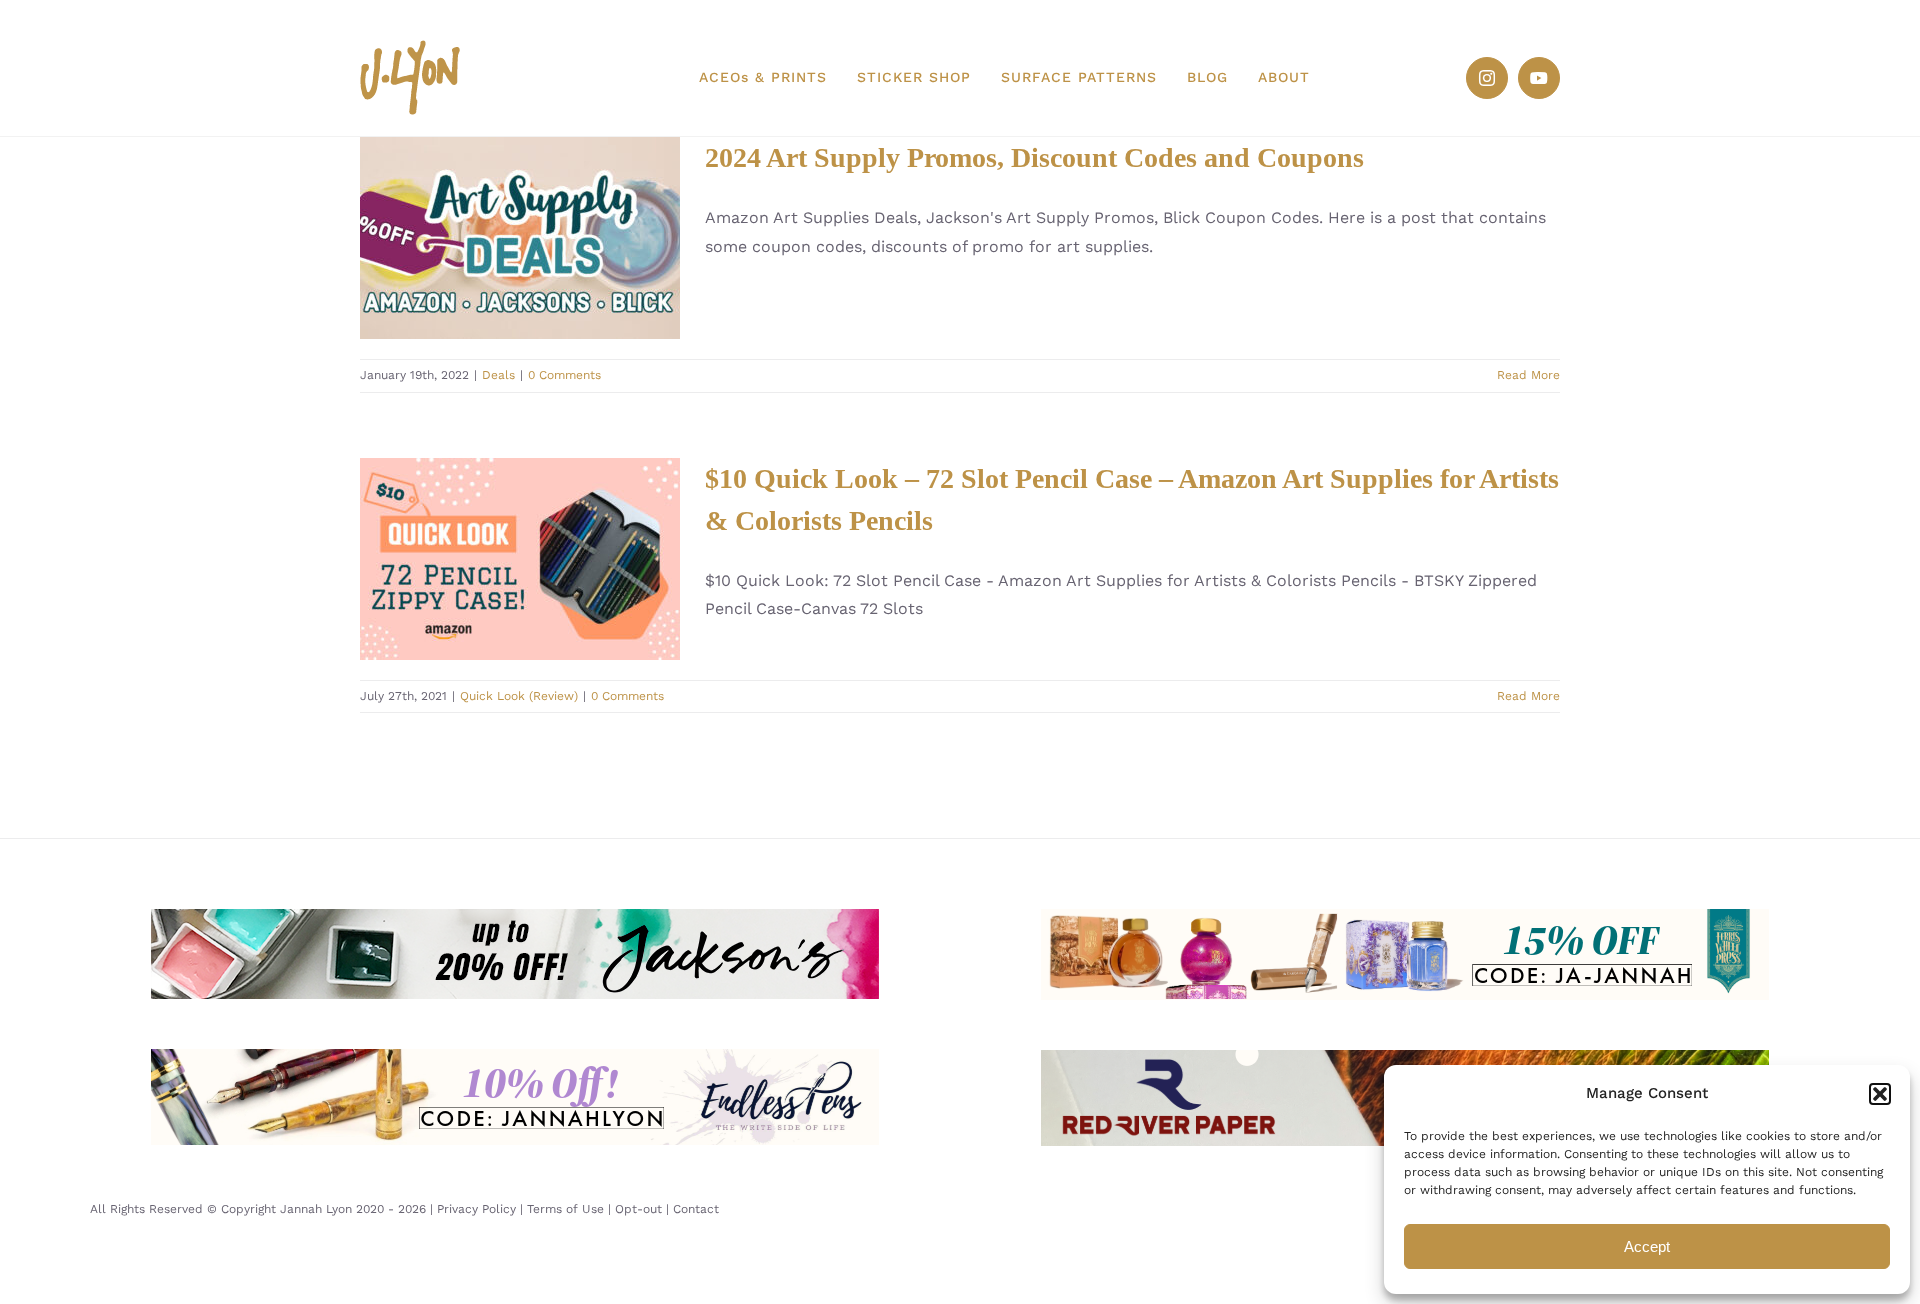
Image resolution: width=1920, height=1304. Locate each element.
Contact (696, 1209)
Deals (498, 375)
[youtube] (1539, 78)
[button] (1880, 1094)
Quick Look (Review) (519, 696)
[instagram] (1487, 78)
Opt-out (638, 1209)
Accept (1647, 1246)
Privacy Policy (476, 1209)
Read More (1528, 375)
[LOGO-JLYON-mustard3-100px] (410, 47)
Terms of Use (565, 1209)
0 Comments (564, 375)
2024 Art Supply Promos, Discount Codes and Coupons (519, 237)
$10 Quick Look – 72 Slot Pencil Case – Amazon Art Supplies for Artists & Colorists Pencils (519, 558)
